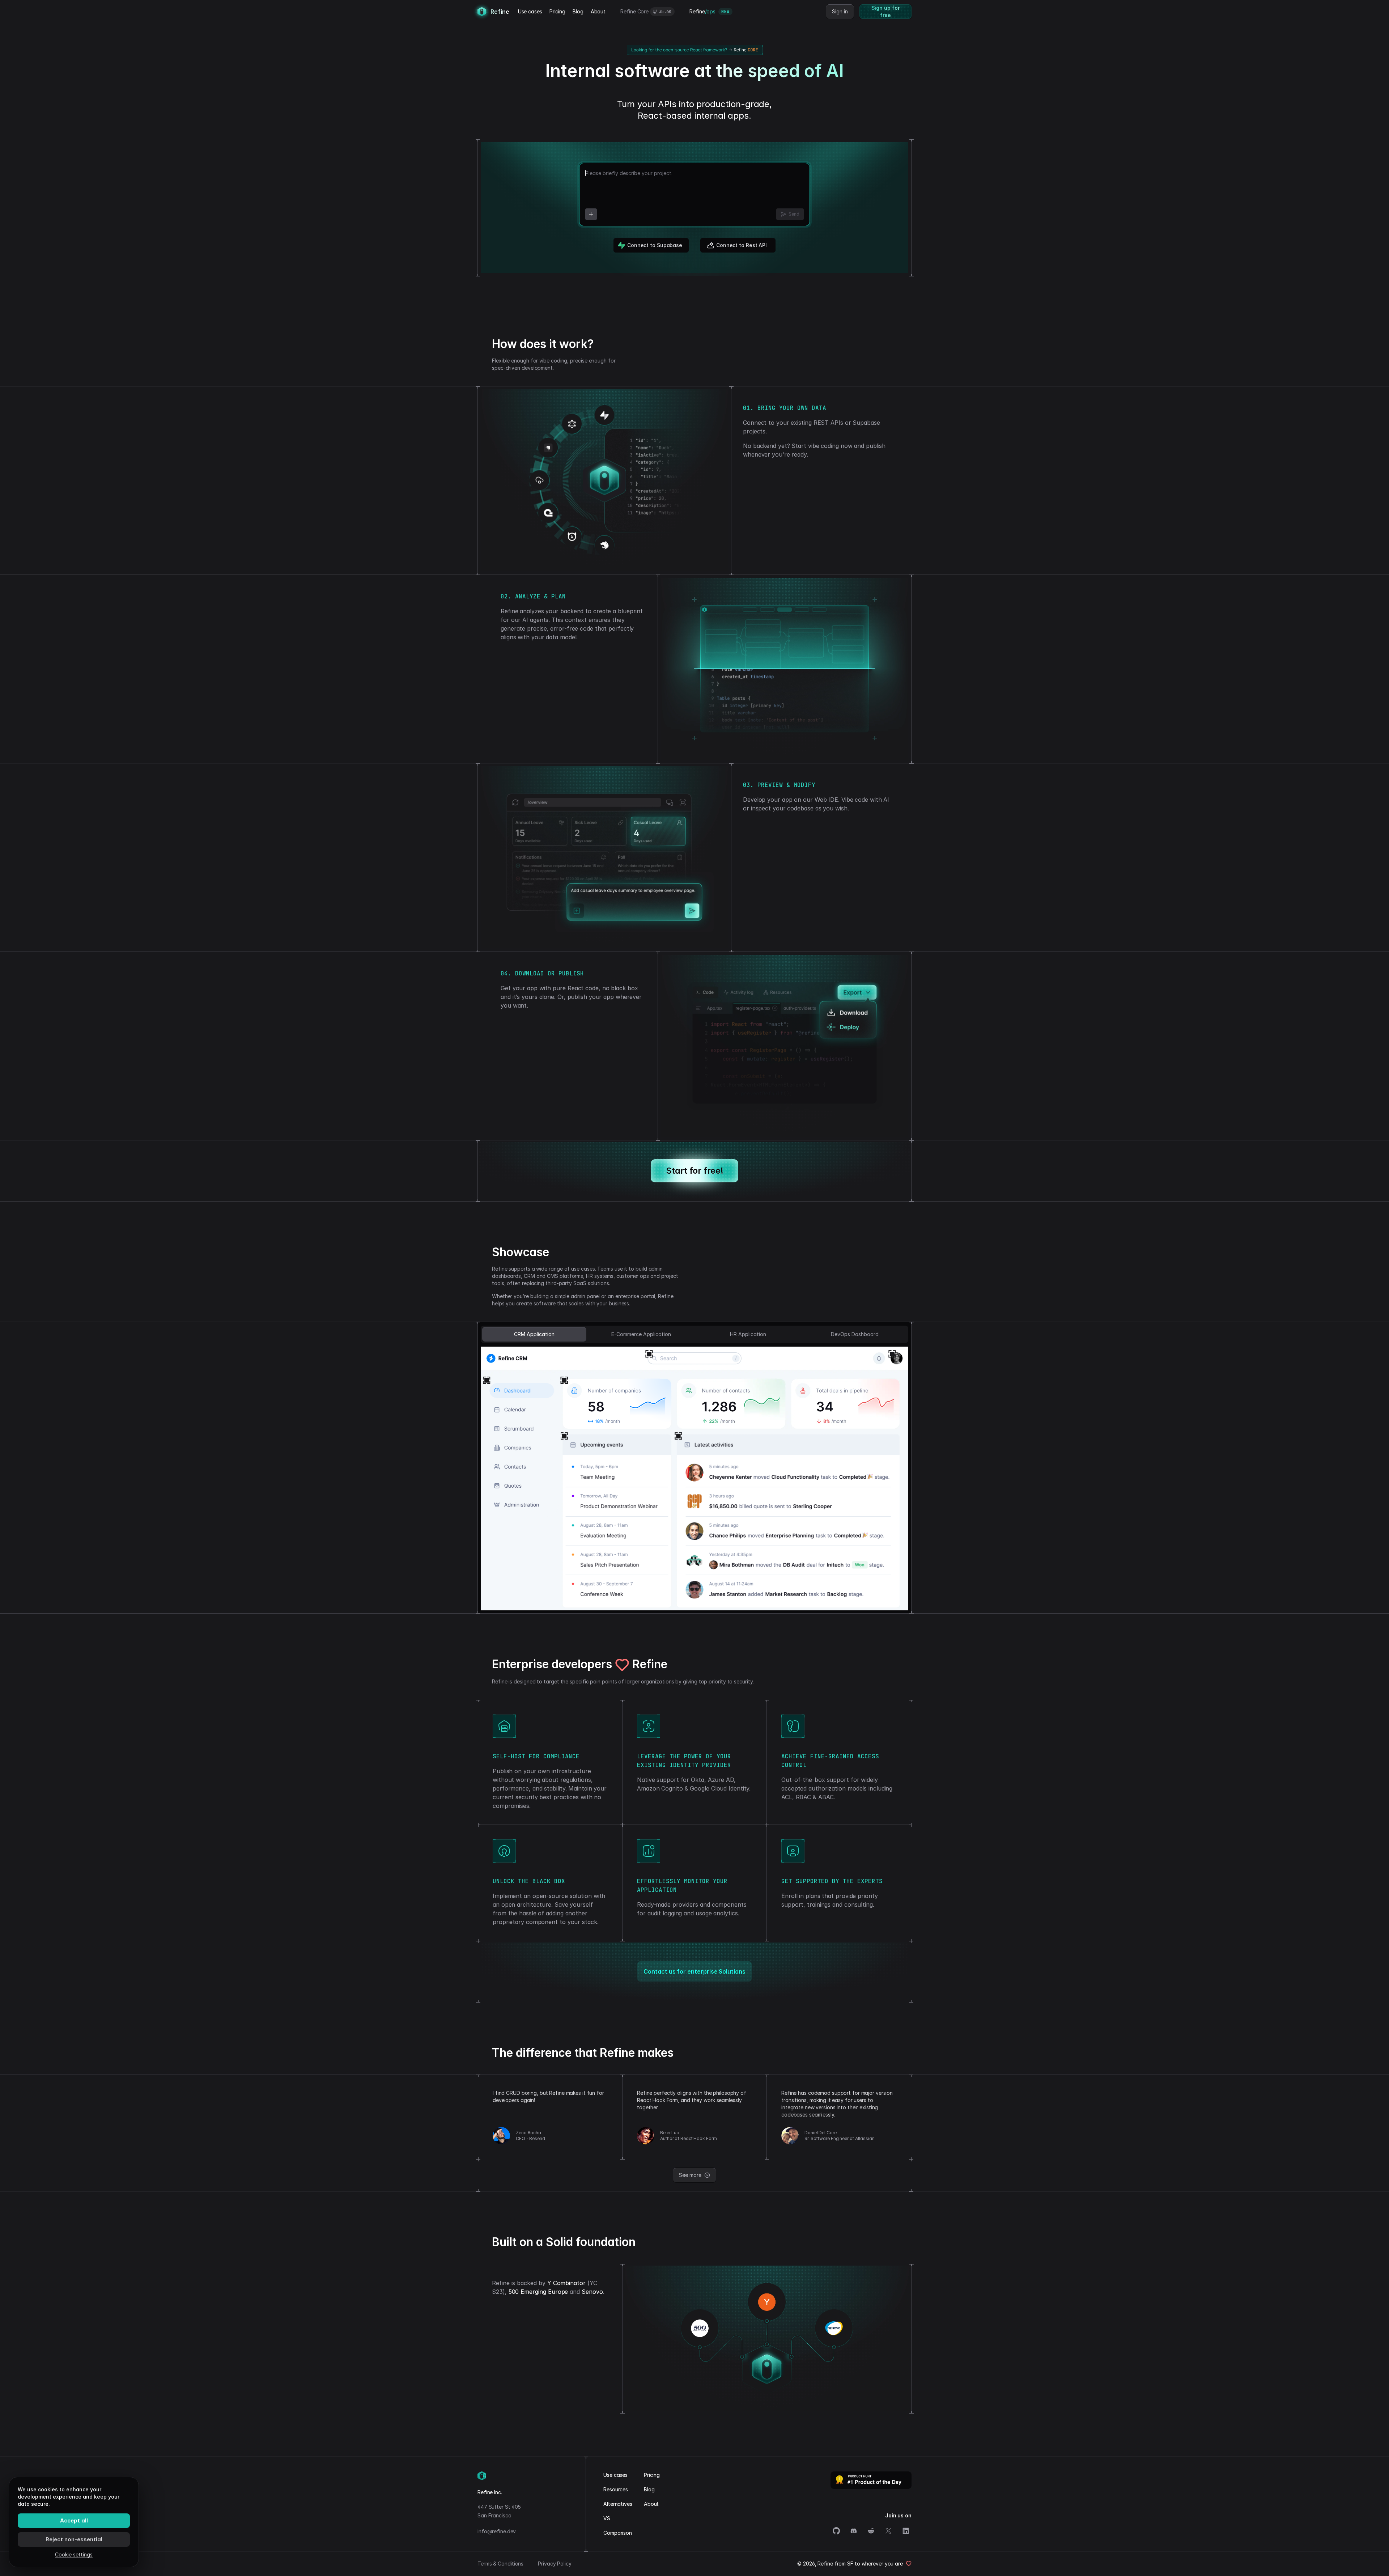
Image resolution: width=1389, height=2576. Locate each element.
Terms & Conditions (500, 2564)
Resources (616, 2489)
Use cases (530, 11)
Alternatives (618, 2504)
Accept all (74, 2520)
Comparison (618, 2533)
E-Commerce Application (641, 1334)
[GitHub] (836, 2531)
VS (607, 2518)
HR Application (748, 1334)
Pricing (557, 11)
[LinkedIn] (906, 2531)
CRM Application (534, 1334)
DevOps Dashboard (855, 1334)
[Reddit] (871, 2531)
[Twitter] (888, 2531)
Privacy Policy (555, 2564)
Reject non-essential (74, 2539)
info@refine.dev (497, 2531)
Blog (578, 11)
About (598, 11)
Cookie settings (74, 2554)
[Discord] (854, 2531)
